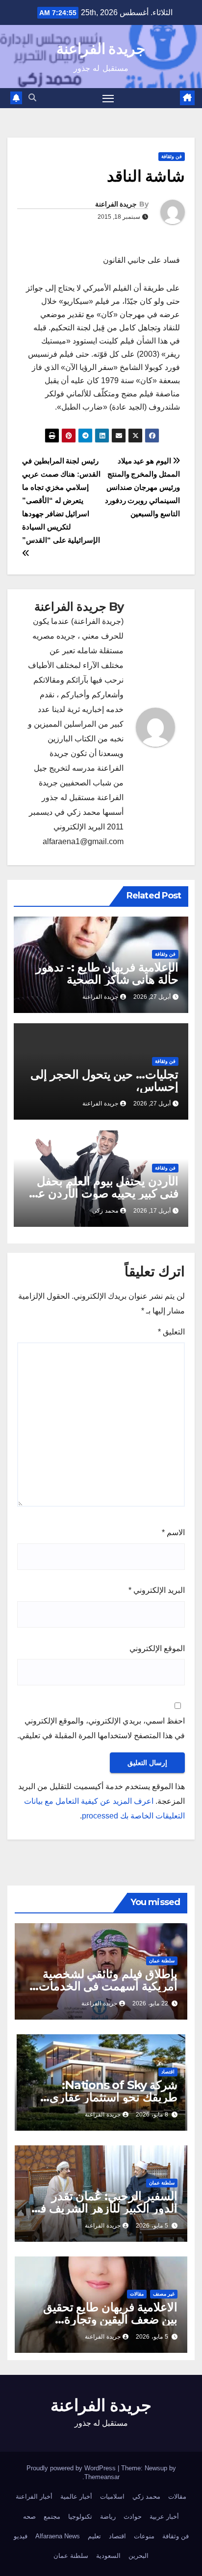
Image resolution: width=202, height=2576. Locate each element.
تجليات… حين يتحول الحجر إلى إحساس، (104, 1081)
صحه (29, 2517)
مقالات (137, 2294)
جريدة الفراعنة (101, 49)
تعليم (94, 2536)
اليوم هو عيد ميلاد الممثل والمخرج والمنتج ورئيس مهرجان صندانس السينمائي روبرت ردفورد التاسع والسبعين (142, 487)
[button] (32, 98)
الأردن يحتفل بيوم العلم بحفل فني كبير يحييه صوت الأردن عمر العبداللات (102, 1193)
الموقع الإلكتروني (157, 1648)
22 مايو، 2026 (150, 2003)
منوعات (144, 2536)
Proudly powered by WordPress (72, 2468)
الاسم (173, 1532)
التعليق (171, 1332)
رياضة (108, 2517)
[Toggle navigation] (108, 98)
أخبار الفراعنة (34, 2496)
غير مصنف (164, 2294)
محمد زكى (105, 1211)
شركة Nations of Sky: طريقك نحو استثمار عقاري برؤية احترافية (114, 2097)
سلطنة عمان (162, 1961)
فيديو (21, 2536)
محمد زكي (146, 2496)
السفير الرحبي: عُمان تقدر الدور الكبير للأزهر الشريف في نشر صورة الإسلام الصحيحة (104, 2208)
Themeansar (102, 2477)
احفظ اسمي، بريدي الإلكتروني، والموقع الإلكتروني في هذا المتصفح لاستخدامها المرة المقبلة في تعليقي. (101, 1728)
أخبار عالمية (76, 2496)
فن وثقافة (172, 156)
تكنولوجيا (80, 2517)
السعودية (108, 2556)
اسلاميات (112, 2496)
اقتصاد (168, 2072)
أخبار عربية (164, 2517)
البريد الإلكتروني (157, 1590)
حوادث (133, 2517)
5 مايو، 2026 (152, 2226)
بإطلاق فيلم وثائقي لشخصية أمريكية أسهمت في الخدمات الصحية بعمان (108, 1986)
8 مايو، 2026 (152, 2115)
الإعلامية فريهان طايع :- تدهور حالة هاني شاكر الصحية (107, 973)
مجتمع (52, 2517)
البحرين (139, 2556)
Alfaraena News (58, 2536)
